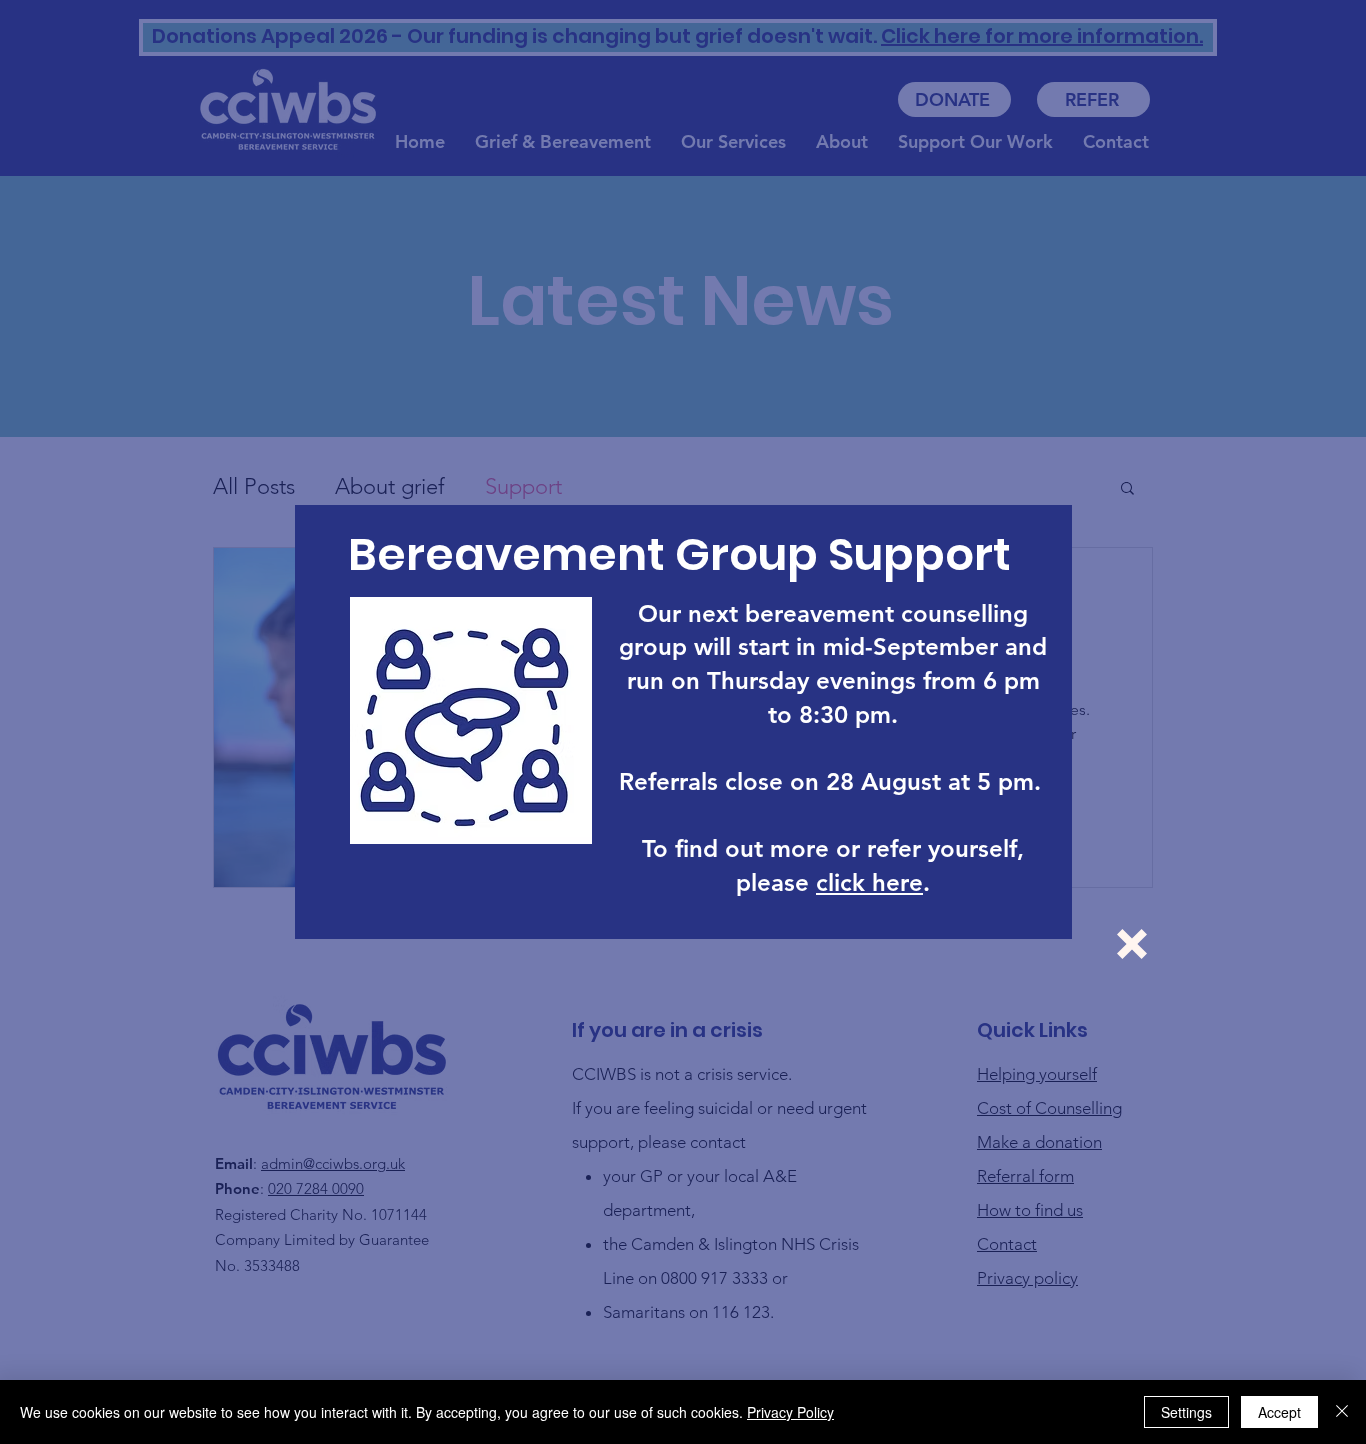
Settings (1186, 1412)
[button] (1132, 944)
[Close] (1342, 1412)
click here (869, 882)
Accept (1279, 1412)
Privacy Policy (790, 1412)
